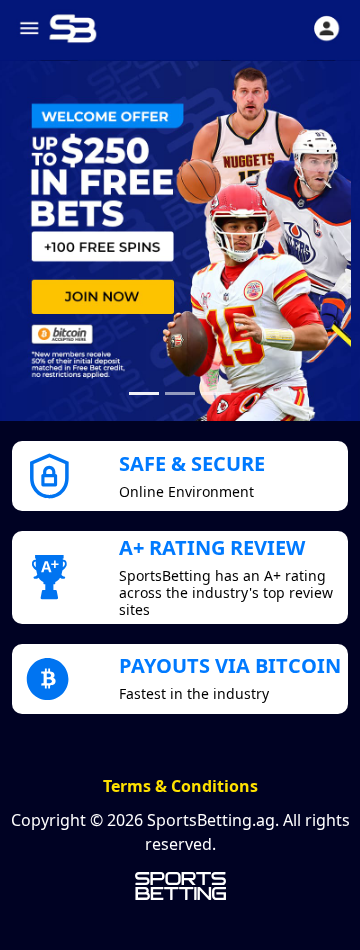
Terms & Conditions (180, 786)
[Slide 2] (180, 393)
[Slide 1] (144, 393)
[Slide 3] (216, 393)
